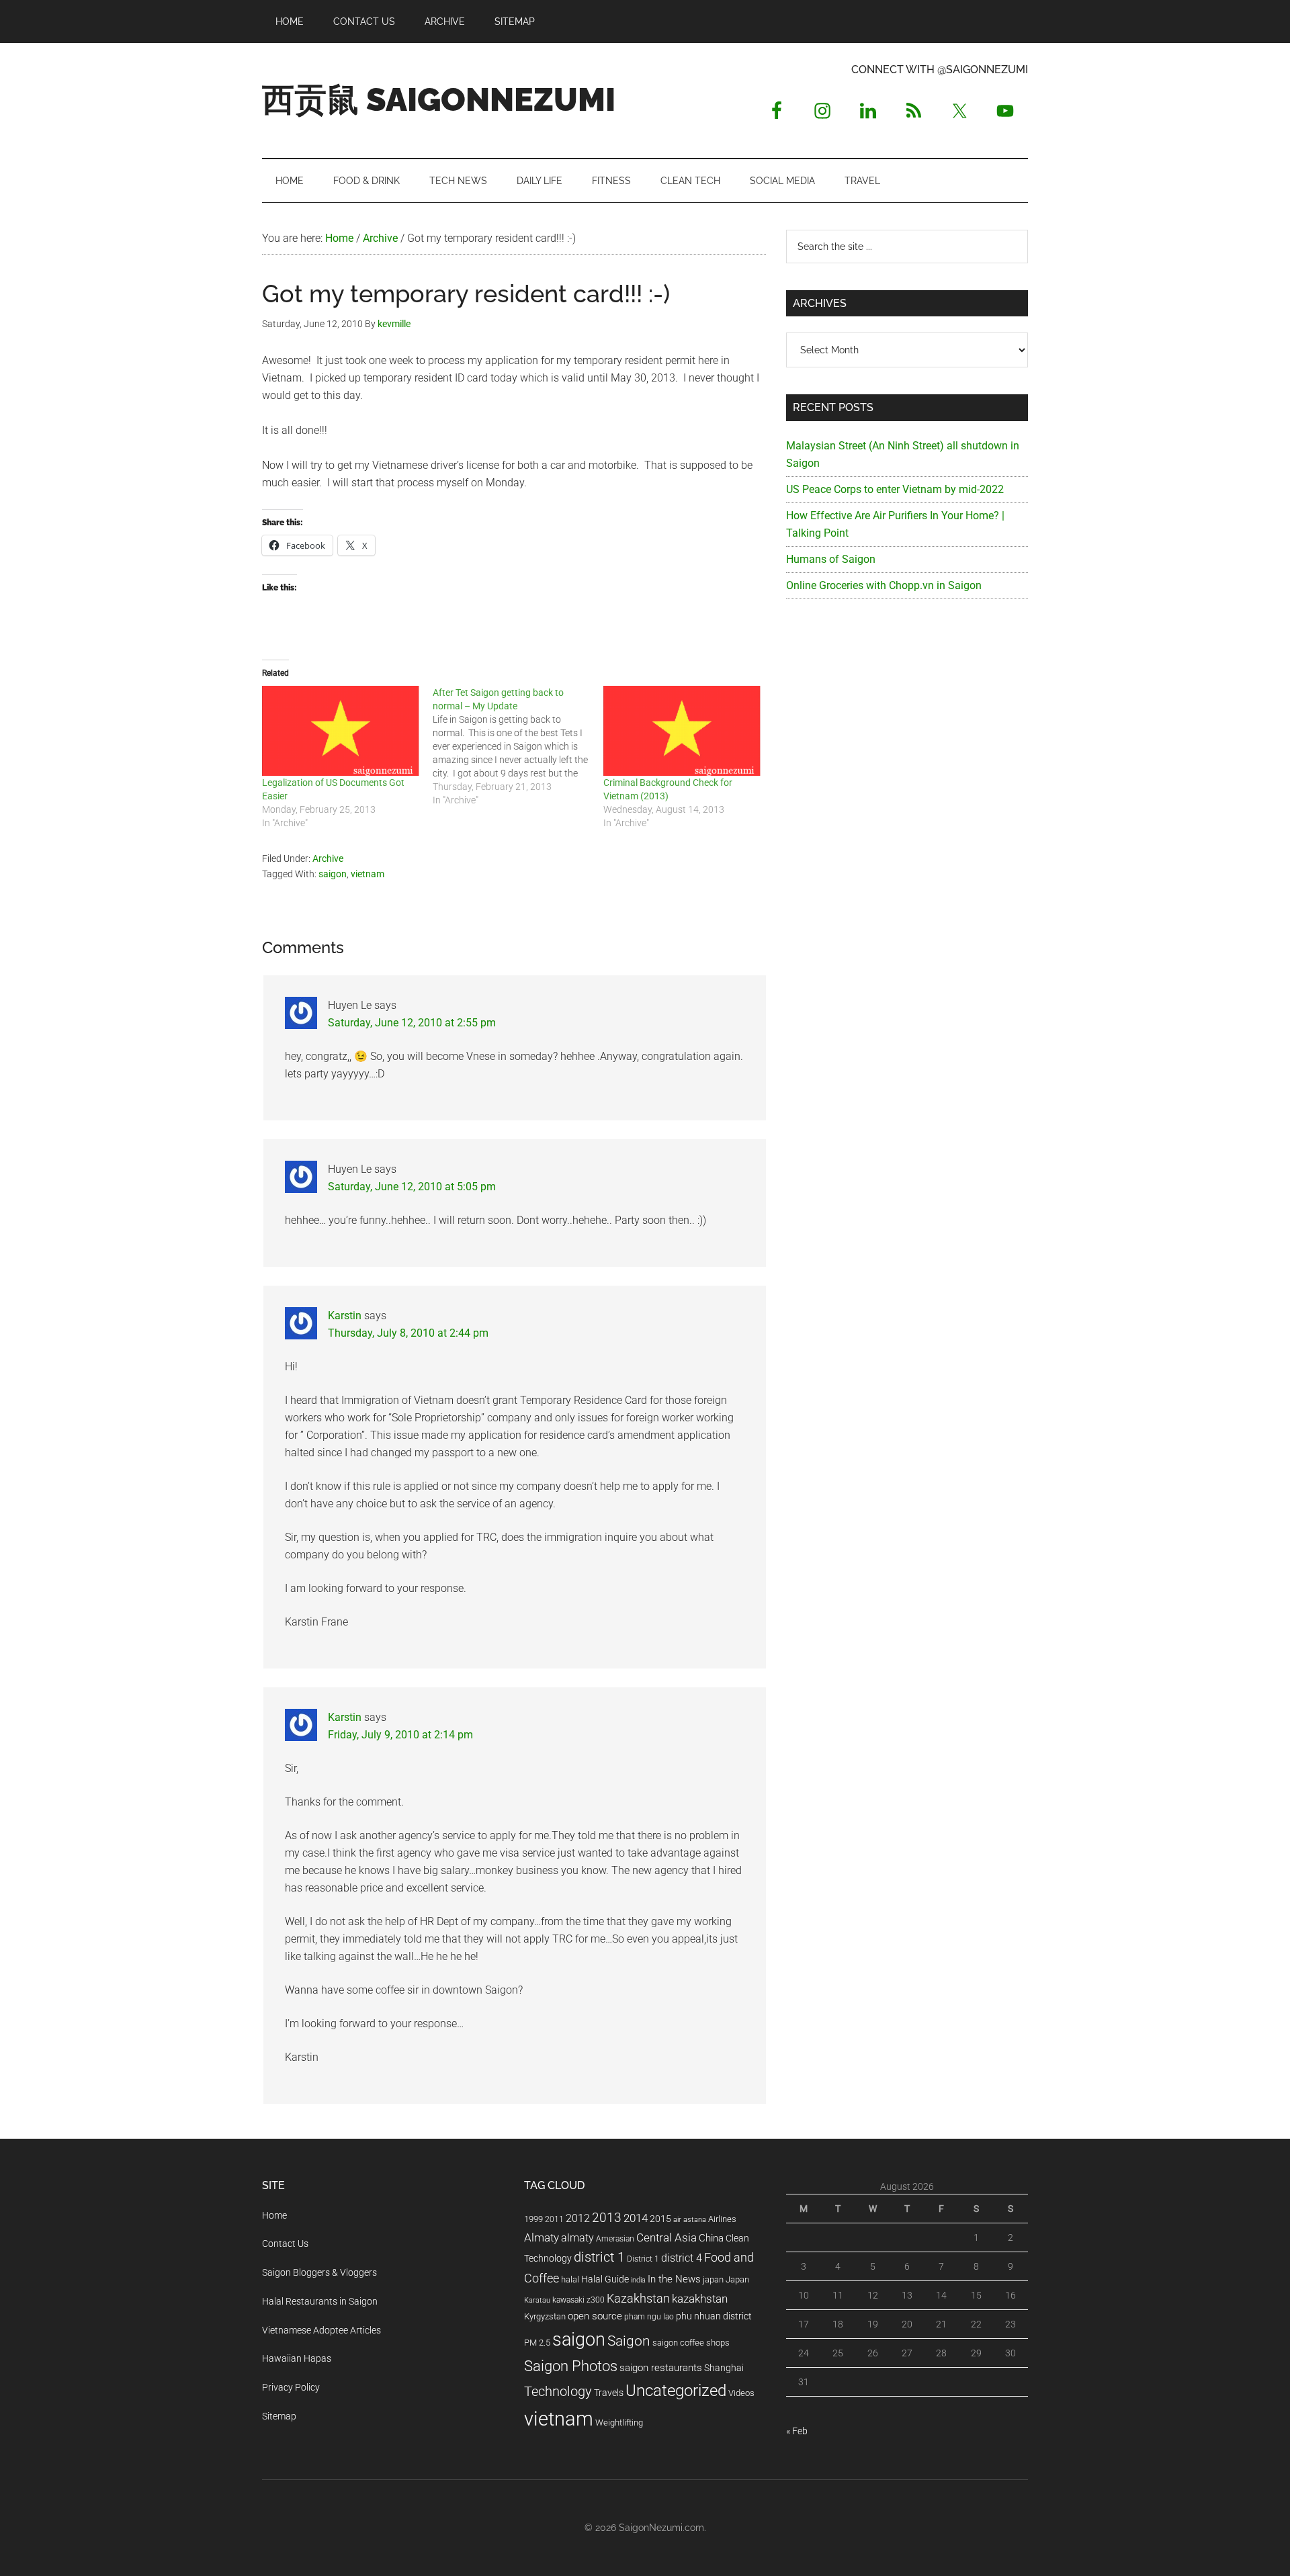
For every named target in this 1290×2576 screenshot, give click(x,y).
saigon (333, 874)
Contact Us (285, 2244)
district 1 (599, 2257)
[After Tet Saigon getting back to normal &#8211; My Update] (518, 746)
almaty (577, 2238)
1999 (533, 2219)
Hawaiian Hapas (297, 2358)
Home (274, 2215)
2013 (607, 2218)
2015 (660, 2219)
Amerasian (615, 2239)
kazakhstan (700, 2299)
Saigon (629, 2341)
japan (713, 2279)
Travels (609, 2393)
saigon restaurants (661, 2368)
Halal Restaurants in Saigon (320, 2301)
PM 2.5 (537, 2343)
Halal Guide (605, 2279)
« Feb (797, 2431)
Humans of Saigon (831, 559)
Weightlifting (619, 2423)
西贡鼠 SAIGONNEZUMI (439, 99)
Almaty (542, 2237)
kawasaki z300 (578, 2300)
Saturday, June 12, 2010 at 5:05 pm (412, 1187)
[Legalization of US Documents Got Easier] (341, 731)
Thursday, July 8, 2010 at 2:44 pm (408, 1333)
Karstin (345, 1316)
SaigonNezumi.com (661, 2528)
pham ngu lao (649, 2317)
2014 (636, 2218)
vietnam (368, 874)
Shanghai (724, 2368)
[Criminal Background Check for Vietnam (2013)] (682, 731)
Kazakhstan (638, 2298)
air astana (690, 2220)
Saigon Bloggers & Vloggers (319, 2272)
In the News (674, 2279)
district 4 (682, 2258)
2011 (554, 2219)
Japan (737, 2279)
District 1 (643, 2259)
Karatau (537, 2300)
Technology (558, 2392)
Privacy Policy (291, 2387)
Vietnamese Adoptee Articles (321, 2330)
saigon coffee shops (691, 2343)
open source (595, 2316)
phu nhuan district (714, 2316)
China (711, 2238)
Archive (328, 858)
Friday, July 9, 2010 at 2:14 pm (400, 1735)
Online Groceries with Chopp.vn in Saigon (884, 585)
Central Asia (666, 2238)
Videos (741, 2393)
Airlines (722, 2219)
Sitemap (279, 2416)
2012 (578, 2218)
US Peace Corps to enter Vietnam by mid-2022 (895, 489)
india (638, 2280)
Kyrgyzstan (545, 2316)
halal (570, 2279)
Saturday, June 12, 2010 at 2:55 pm (412, 1023)
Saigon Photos (571, 2366)
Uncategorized (676, 2391)
